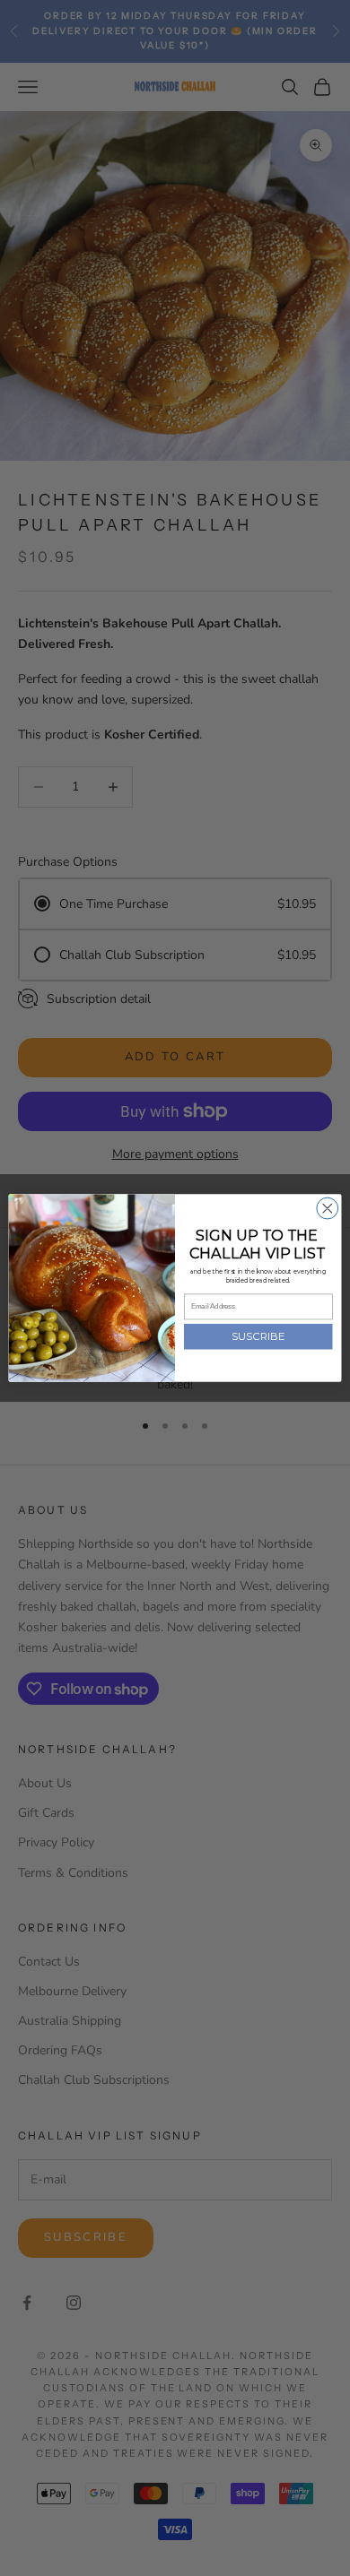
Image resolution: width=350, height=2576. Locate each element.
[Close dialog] (328, 1208)
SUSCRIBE (258, 1336)
